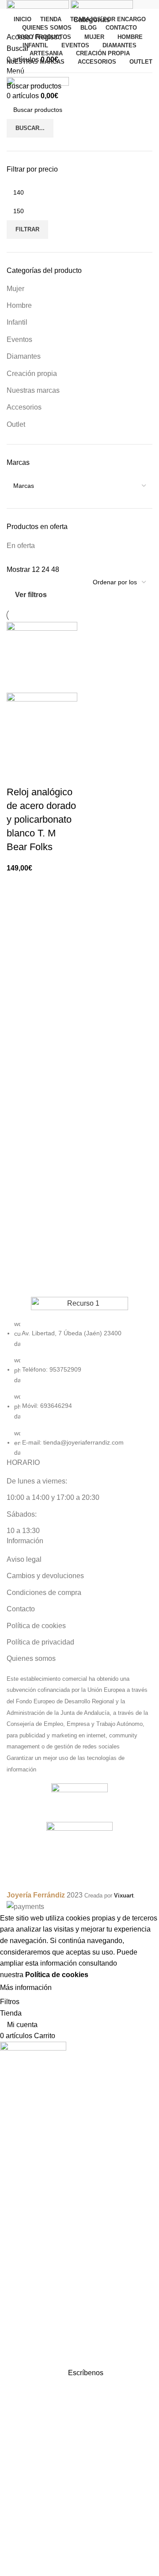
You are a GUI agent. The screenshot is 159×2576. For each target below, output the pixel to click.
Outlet (16, 424)
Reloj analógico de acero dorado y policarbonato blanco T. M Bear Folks (41, 819)
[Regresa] (61, 20)
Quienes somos (31, 1658)
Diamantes (24, 356)
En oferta (21, 546)
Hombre (19, 305)
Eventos (19, 339)
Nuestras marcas (33, 390)
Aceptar (72, 1988)
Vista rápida (42, 774)
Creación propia (32, 374)
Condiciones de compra (44, 1593)
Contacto (21, 1609)
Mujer (15, 289)
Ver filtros (31, 595)
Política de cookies (36, 1626)
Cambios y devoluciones (45, 1576)
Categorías (92, 20)
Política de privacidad (40, 1642)
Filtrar (27, 229)
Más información (26, 1988)
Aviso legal (24, 1559)
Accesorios (24, 407)
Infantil (17, 322)
